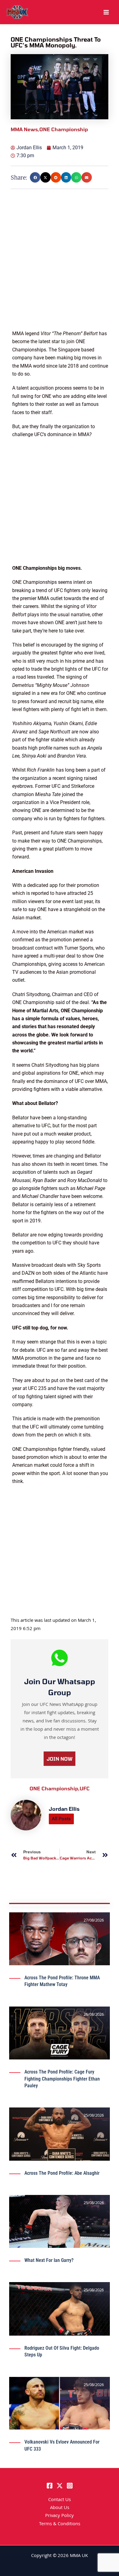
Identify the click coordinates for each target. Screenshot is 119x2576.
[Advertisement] (60, 270)
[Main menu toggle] (106, 12)
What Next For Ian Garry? (49, 2260)
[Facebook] (50, 2486)
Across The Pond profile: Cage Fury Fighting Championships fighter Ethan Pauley (62, 2079)
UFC (85, 1788)
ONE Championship (55, 1788)
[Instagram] (70, 2486)
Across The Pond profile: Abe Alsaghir (62, 2173)
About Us (60, 2508)
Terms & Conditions (60, 2524)
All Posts (61, 1819)
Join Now (60, 1759)
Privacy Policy (60, 2516)
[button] (35, 177)
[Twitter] (60, 2486)
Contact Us (60, 2500)
